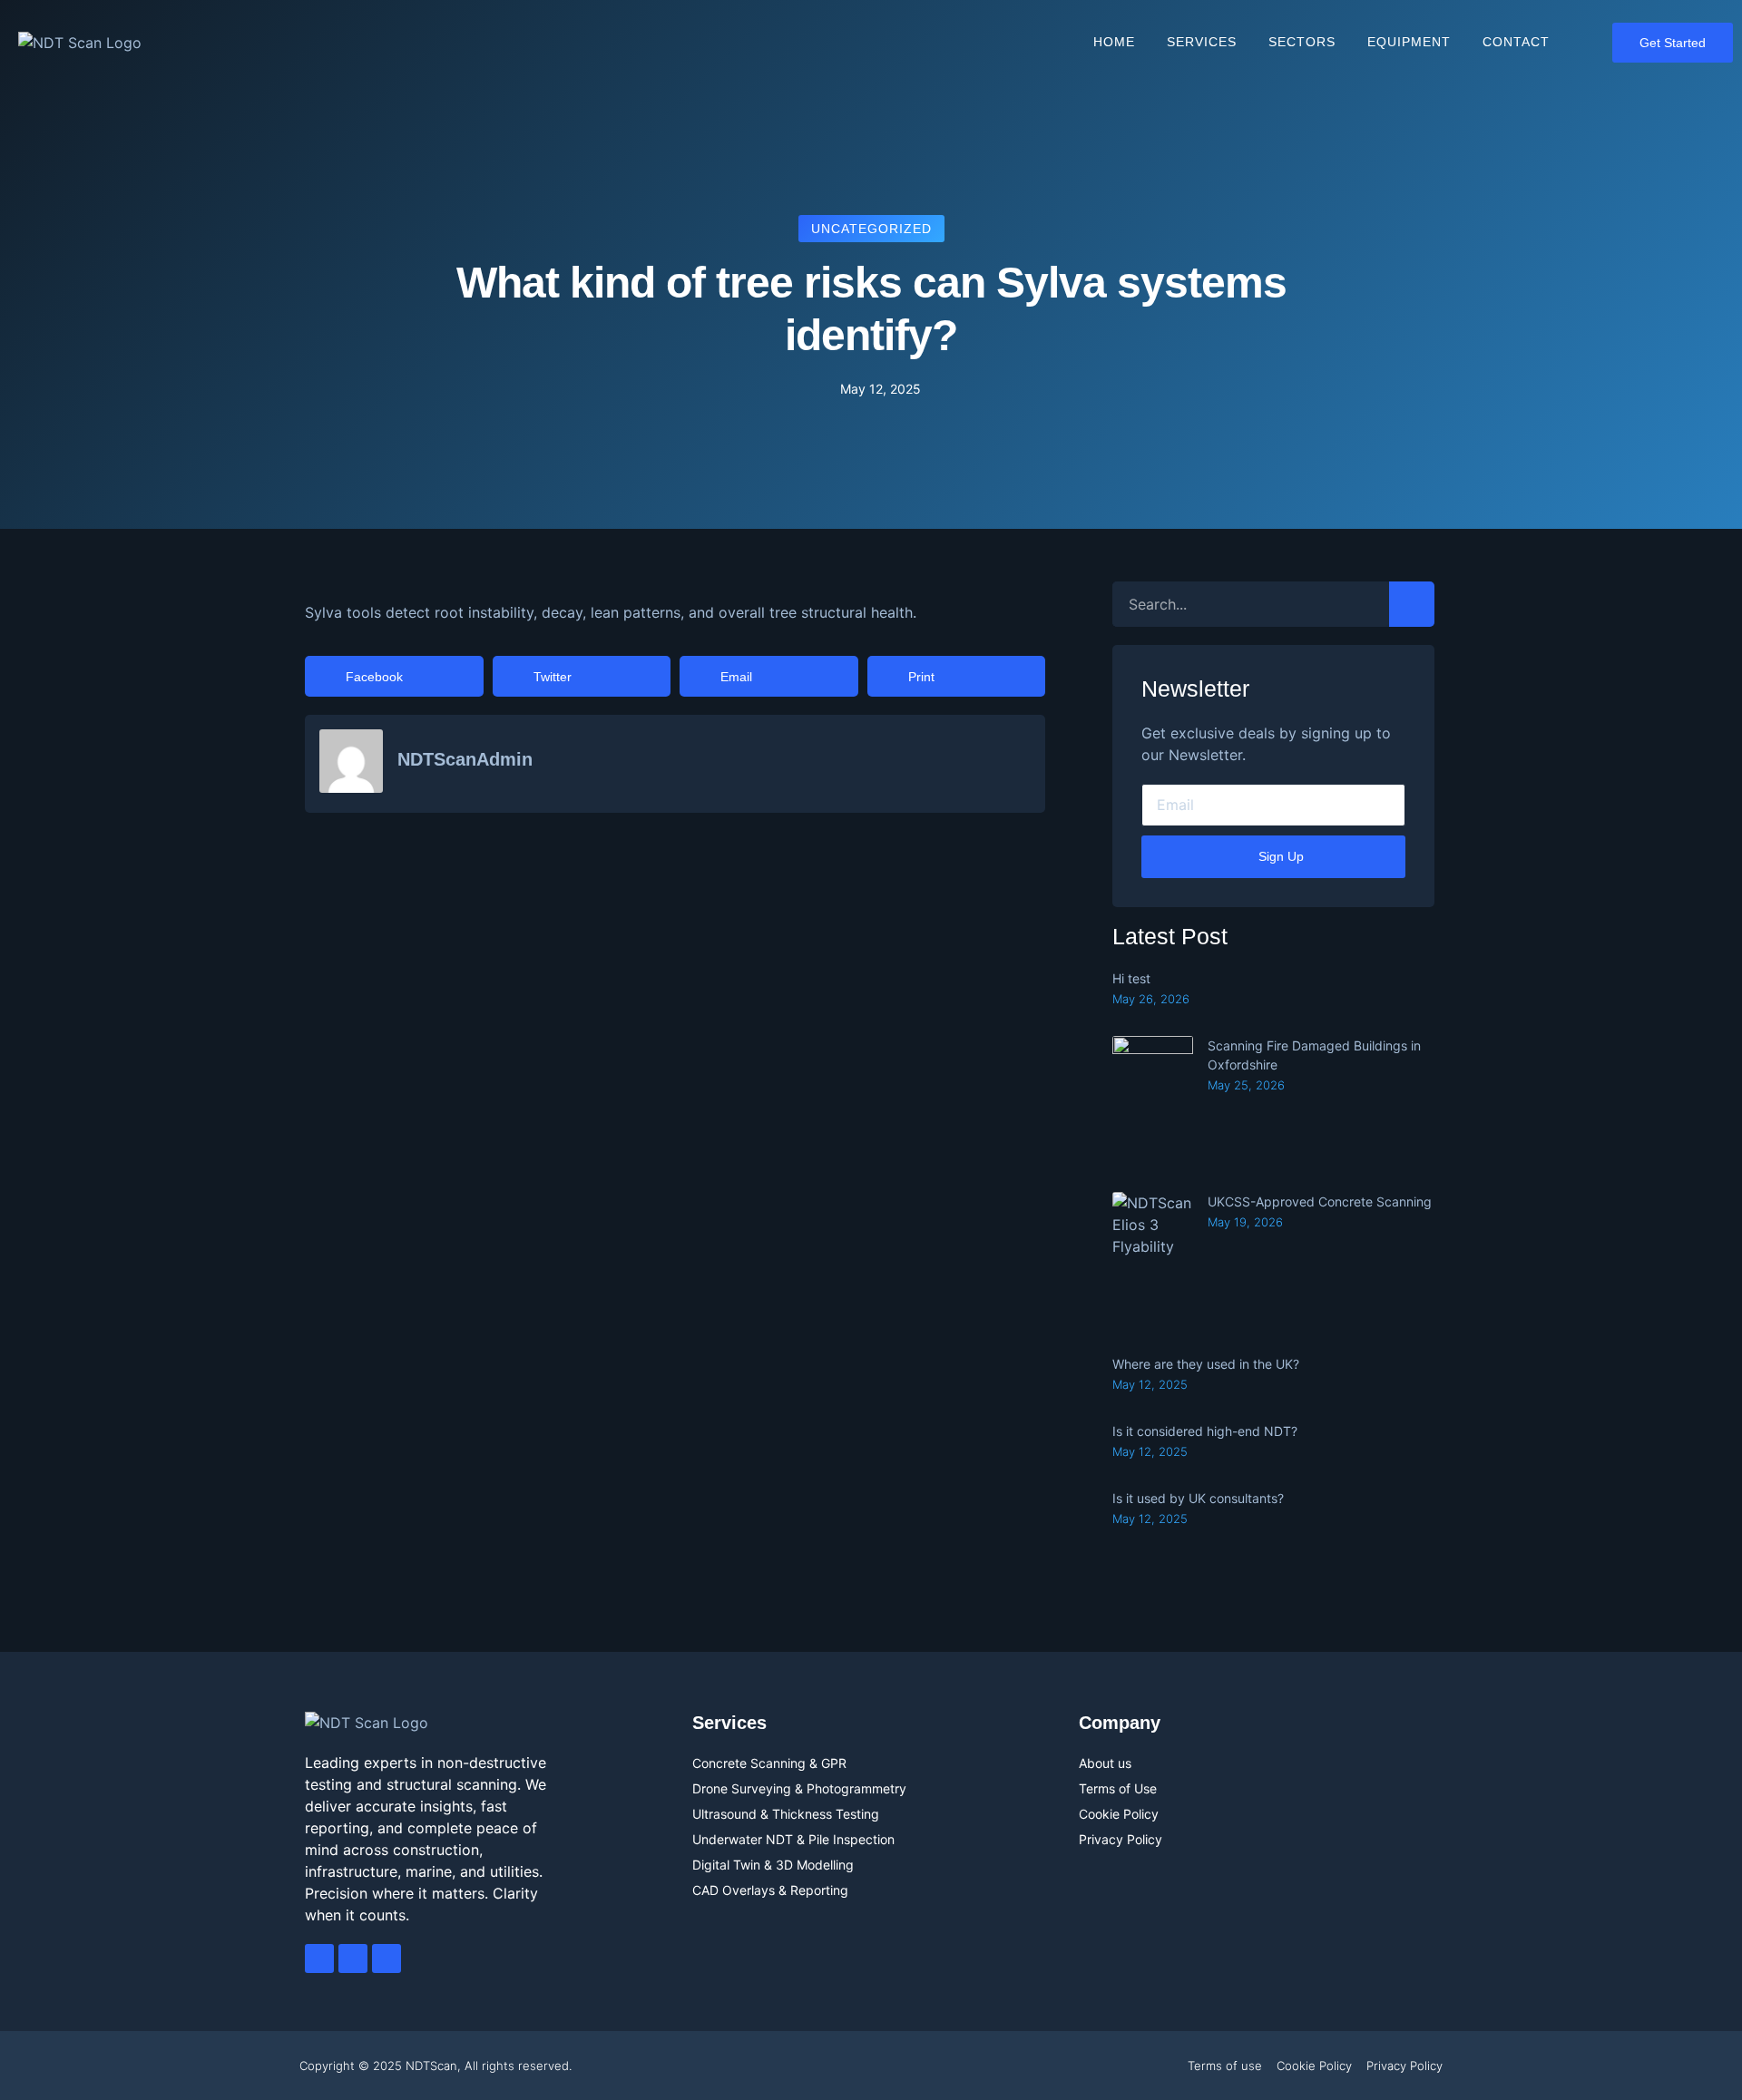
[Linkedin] (387, 1958)
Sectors (1302, 42)
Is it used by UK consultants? (1198, 1498)
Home (1114, 42)
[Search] (1412, 604)
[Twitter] (353, 1958)
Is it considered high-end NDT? (1205, 1431)
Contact (1516, 42)
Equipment (1409, 42)
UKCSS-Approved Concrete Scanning (1320, 1201)
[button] (394, 676)
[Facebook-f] (319, 1958)
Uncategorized (871, 229)
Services (1202, 42)
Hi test (1131, 978)
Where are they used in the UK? (1206, 1364)
